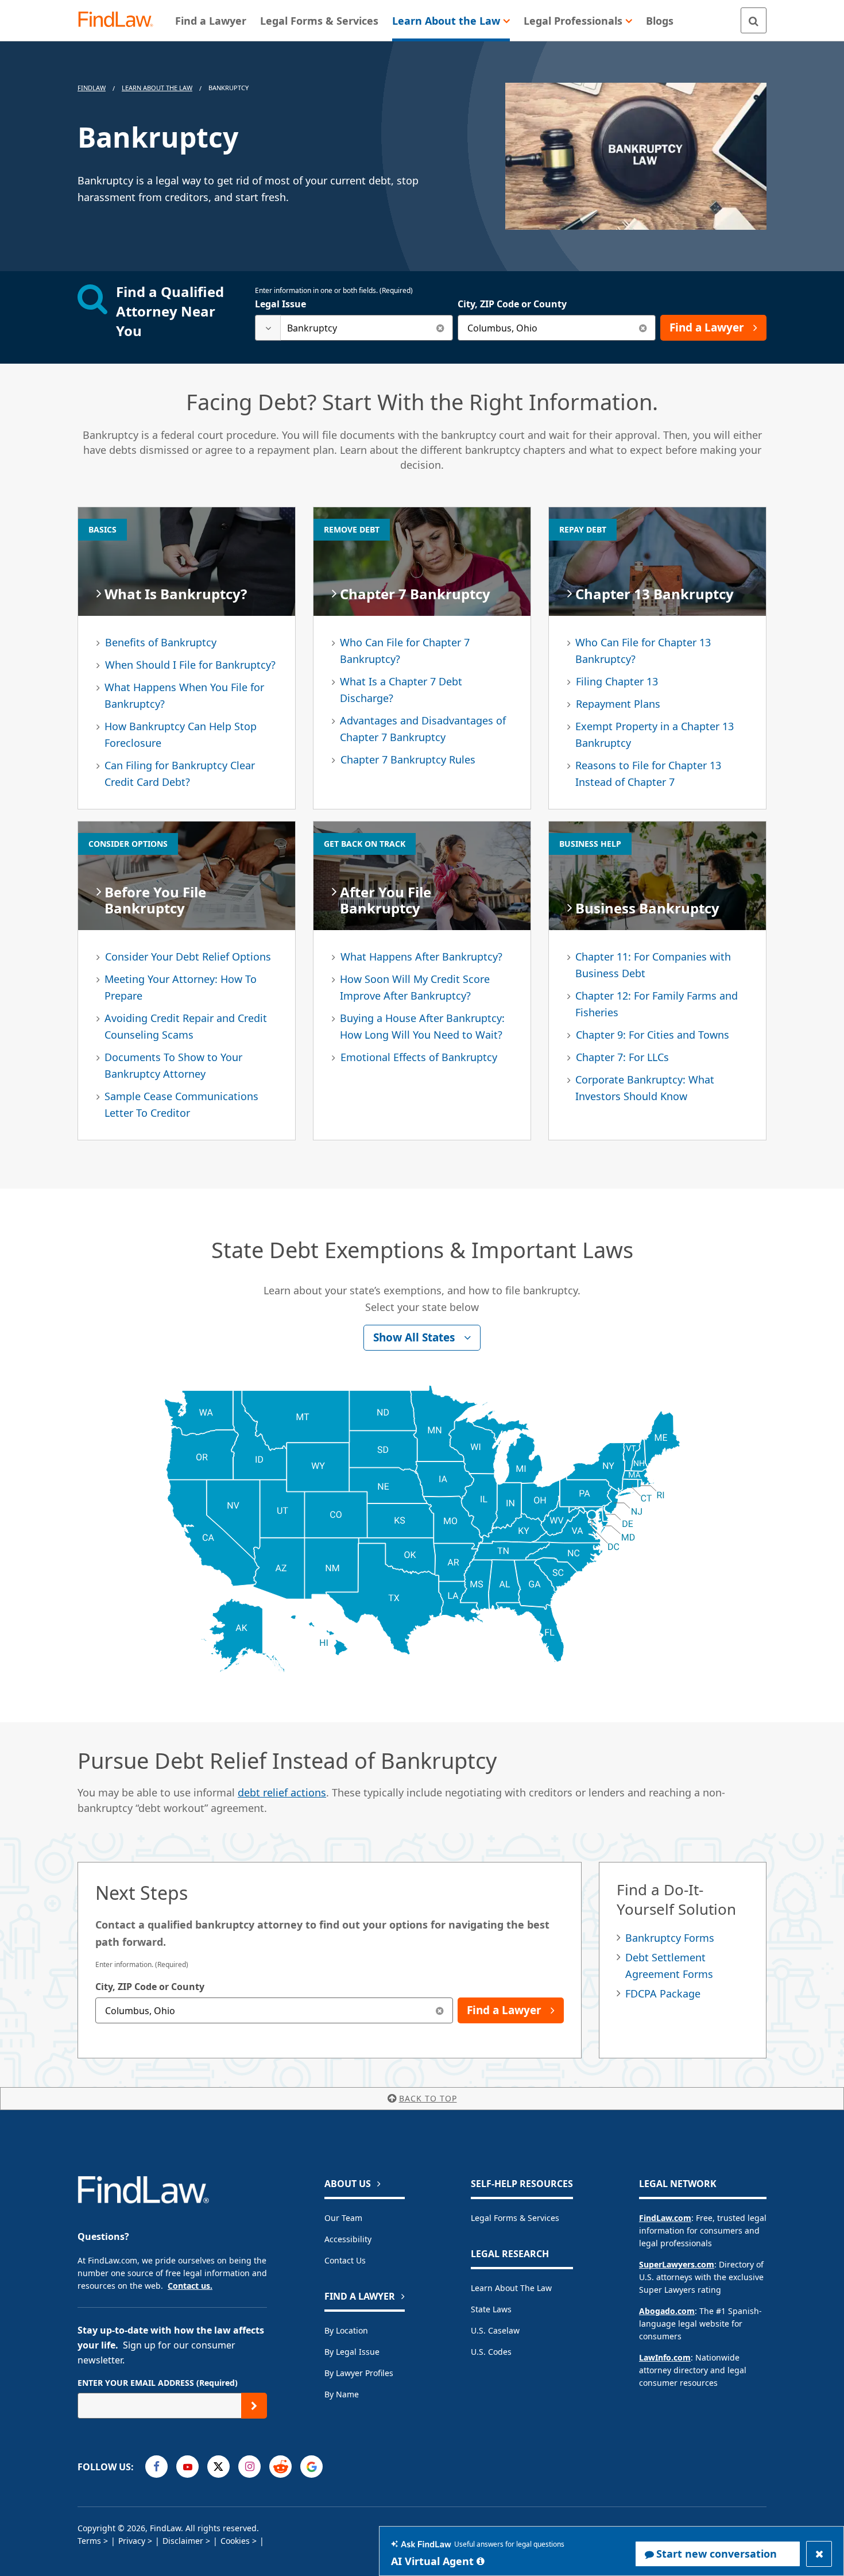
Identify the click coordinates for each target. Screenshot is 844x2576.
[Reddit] (280, 2467)
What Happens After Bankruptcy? (421, 957)
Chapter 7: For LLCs (622, 1057)
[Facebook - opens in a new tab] (156, 2467)
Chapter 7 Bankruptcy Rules (408, 759)
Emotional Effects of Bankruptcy (419, 1057)
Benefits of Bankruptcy (161, 642)
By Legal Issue (352, 2352)
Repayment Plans (618, 704)
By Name (342, 2394)
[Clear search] (440, 328)
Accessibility (348, 2239)
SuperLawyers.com (677, 2264)
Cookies (235, 2541)
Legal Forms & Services (515, 2218)
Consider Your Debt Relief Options (188, 957)
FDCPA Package (663, 1993)
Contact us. (190, 2286)
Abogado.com (667, 2311)
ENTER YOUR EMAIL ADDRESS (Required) (158, 2383)
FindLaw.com (665, 2218)
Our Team (343, 2218)
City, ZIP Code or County (512, 304)
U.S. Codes (491, 2352)
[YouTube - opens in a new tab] (187, 2467)
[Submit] (254, 2406)
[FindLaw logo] (120, 20)
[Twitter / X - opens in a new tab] (218, 2467)
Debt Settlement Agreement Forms (669, 1966)
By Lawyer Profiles (359, 2373)
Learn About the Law (511, 2288)
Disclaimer (183, 2541)
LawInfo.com (665, 2357)
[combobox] (354, 328)
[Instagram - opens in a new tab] (249, 2467)
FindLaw (92, 88)
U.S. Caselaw (495, 2330)
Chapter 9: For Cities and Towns (653, 1035)
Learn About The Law (157, 88)
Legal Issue (280, 304)
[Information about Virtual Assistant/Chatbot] (481, 2561)
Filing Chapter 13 (617, 681)
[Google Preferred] (311, 2467)
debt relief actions (282, 1792)
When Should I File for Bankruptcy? (190, 665)
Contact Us (345, 2260)
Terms (89, 2541)
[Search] (754, 20)
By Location (346, 2330)
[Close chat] (819, 2554)
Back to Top (428, 2098)
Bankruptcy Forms (670, 1938)
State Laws (491, 2309)
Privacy (132, 2541)
